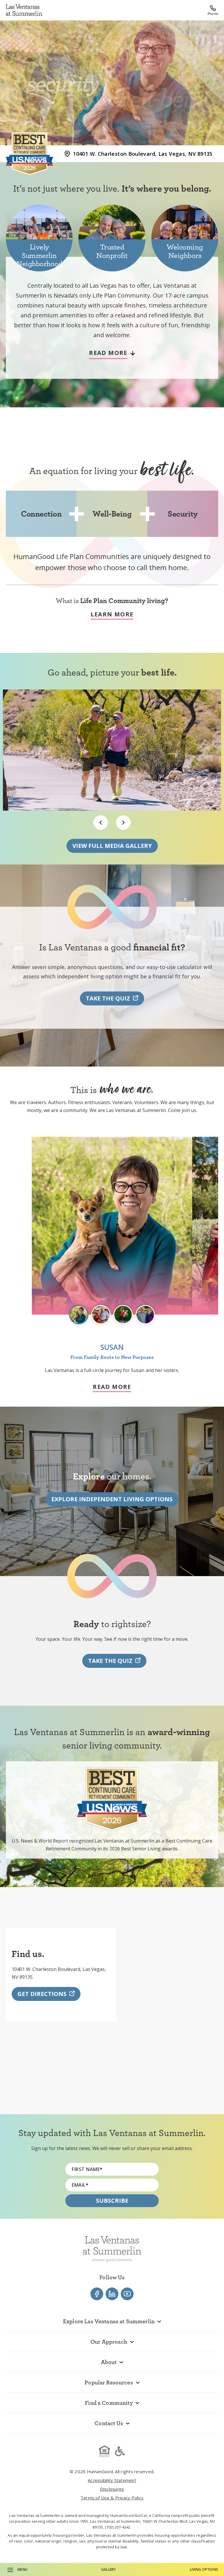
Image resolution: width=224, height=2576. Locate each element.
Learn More (112, 615)
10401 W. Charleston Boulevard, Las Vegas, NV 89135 (143, 154)
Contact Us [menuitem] (109, 2423)
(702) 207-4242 (118, 2527)
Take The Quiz (110, 1661)
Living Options (204, 2569)
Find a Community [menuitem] (109, 2403)
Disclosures (112, 2489)
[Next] (123, 823)
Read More (112, 1387)
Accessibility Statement (112, 2480)
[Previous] (101, 823)
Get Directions (42, 1994)
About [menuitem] (109, 2362)
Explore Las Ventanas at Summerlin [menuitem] (109, 2321)
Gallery (109, 2569)
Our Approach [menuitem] (109, 2342)
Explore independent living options (112, 1499)
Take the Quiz (108, 998)
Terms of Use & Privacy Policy (112, 2498)
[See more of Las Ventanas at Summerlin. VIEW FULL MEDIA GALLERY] (112, 761)
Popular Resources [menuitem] (109, 2382)
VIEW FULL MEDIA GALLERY (112, 846)
